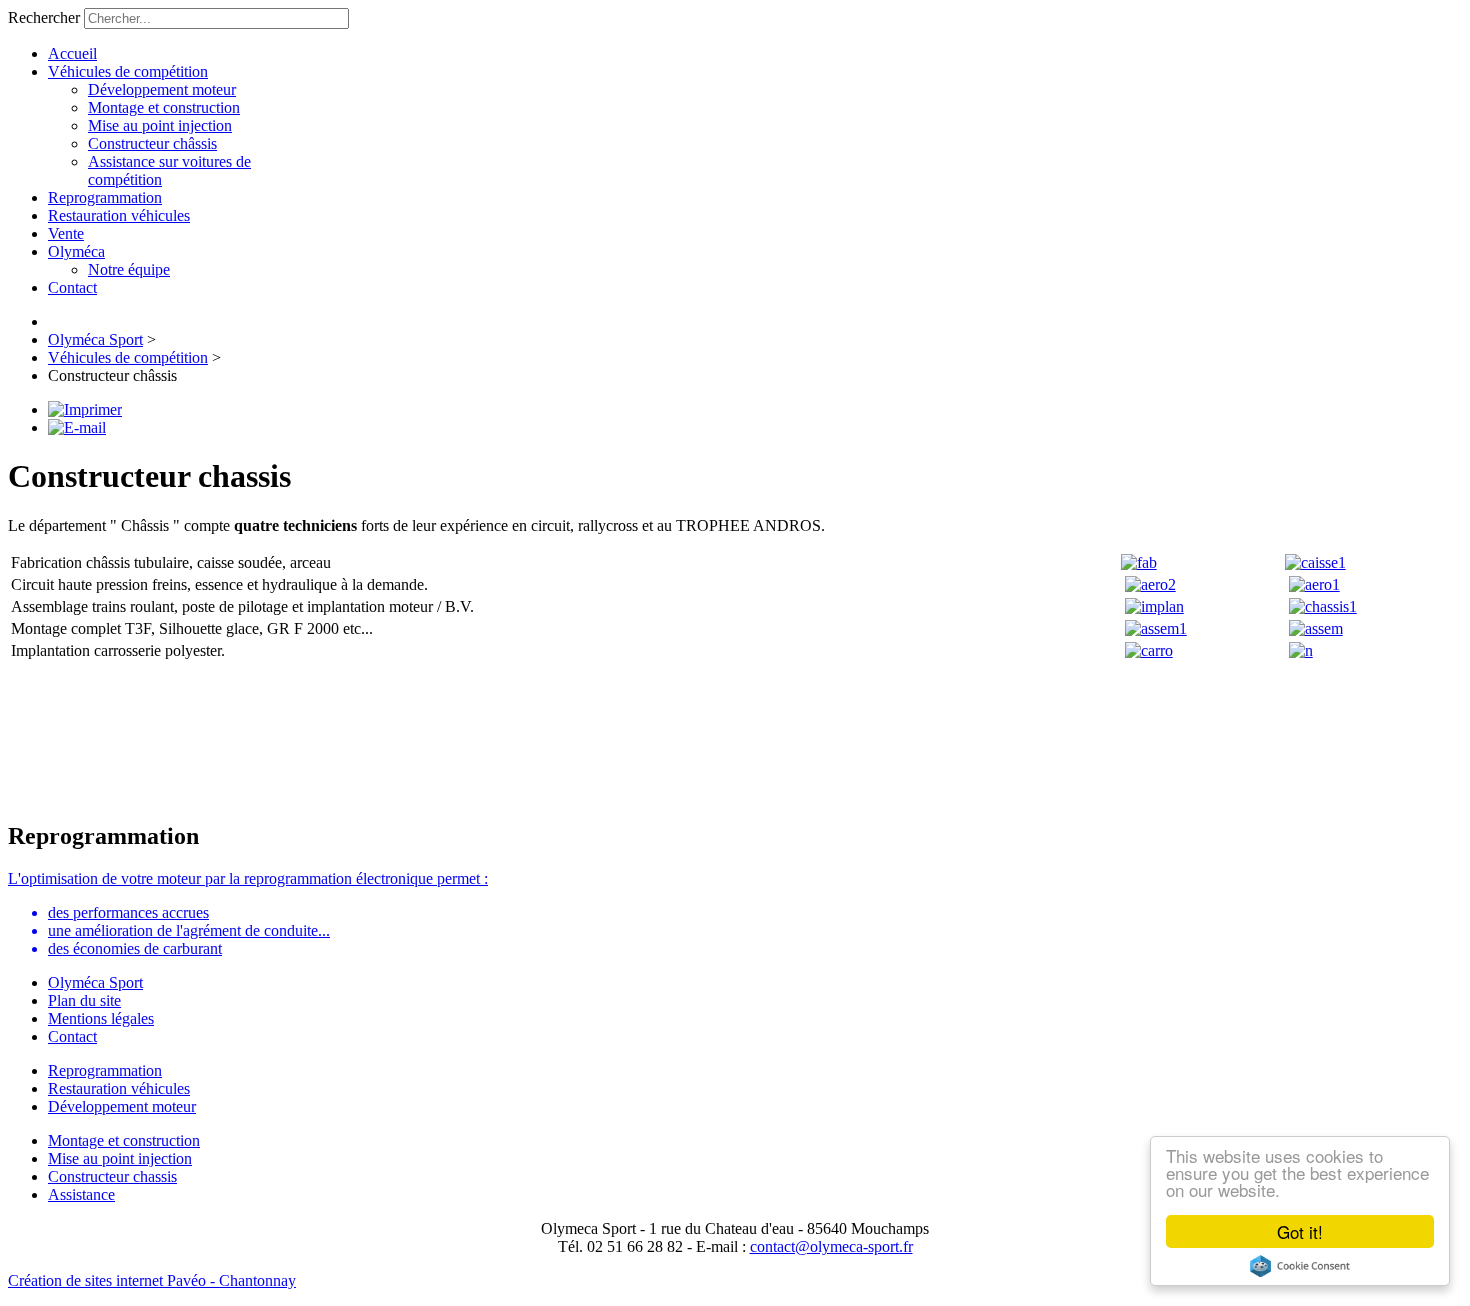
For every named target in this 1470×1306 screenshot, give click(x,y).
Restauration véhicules (119, 215)
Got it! (1300, 1231)
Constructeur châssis (152, 143)
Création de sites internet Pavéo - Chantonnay (152, 1280)
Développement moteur (162, 89)
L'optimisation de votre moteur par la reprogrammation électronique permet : (248, 878)
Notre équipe (129, 269)
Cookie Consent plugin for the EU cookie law (1300, 1266)
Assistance (81, 1194)
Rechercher (44, 17)
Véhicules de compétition (128, 71)
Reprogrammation (105, 197)
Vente (66, 233)
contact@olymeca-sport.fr (831, 1246)
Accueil (72, 53)
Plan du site (84, 1000)
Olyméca (76, 251)
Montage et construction (164, 107)
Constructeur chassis (112, 1176)
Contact (72, 287)
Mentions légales (101, 1018)
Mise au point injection (160, 125)
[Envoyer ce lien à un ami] (77, 427)
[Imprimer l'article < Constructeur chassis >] (85, 409)
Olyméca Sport (95, 982)
